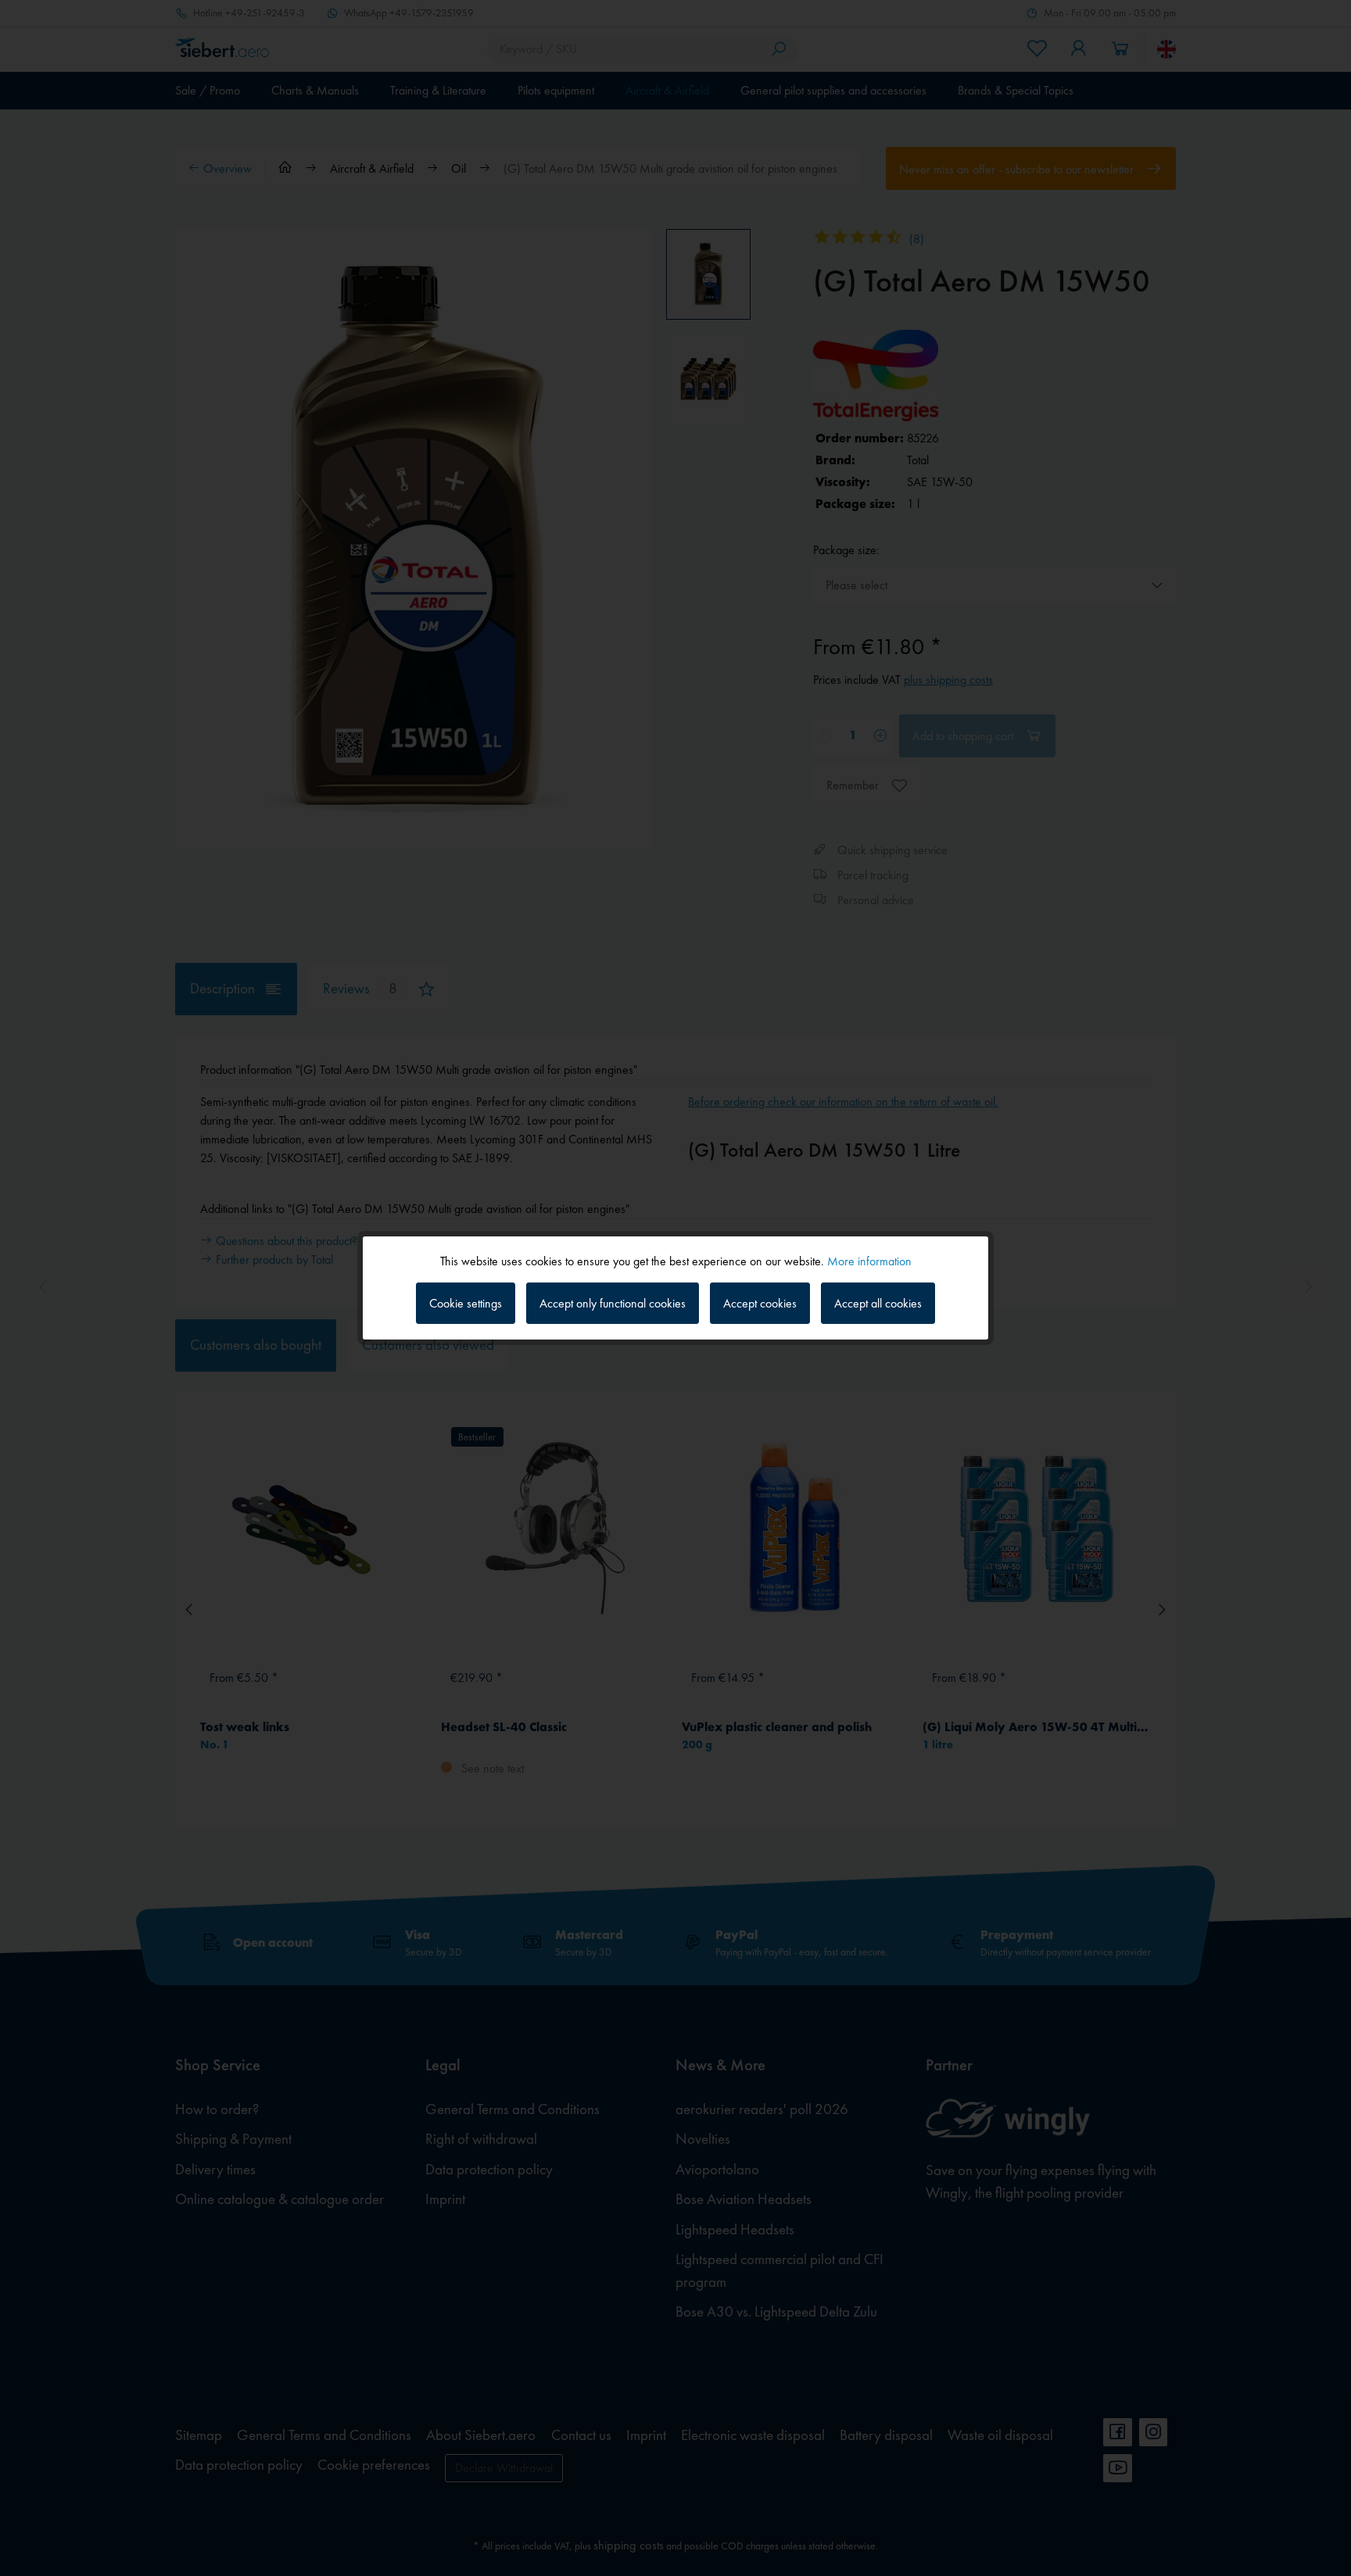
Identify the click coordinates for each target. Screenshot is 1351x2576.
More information (869, 1261)
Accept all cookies (878, 1303)
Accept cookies (760, 1303)
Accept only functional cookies (613, 1303)
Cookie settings (466, 1303)
